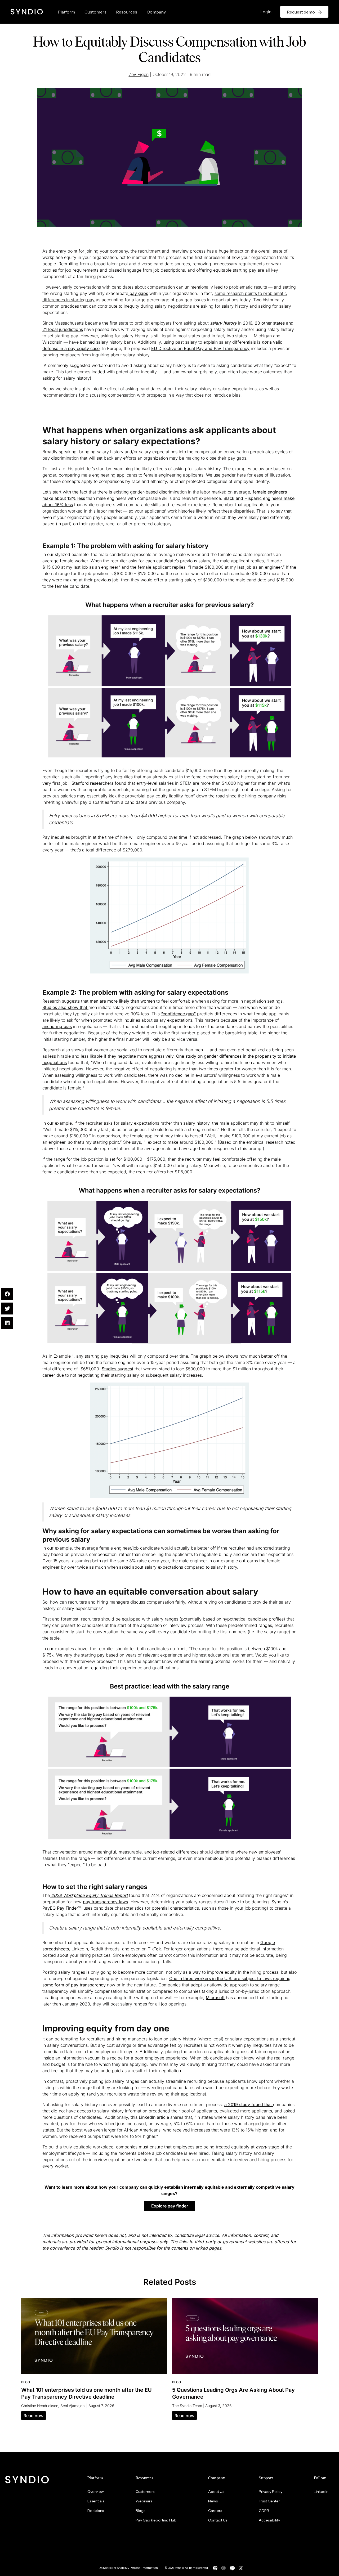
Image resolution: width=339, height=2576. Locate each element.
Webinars (144, 2501)
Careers (215, 2511)
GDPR (264, 2511)
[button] (170, 2206)
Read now (34, 2416)
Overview (96, 2492)
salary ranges (165, 1619)
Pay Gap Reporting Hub (156, 2520)
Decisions (96, 2511)
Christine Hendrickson (40, 2406)
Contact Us (218, 2520)
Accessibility (269, 2520)
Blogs (140, 2511)
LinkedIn (321, 2492)
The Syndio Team (187, 2406)
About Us (216, 2492)
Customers (95, 12)
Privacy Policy (271, 2492)
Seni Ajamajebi (73, 2406)
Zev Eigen (139, 74)
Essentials (96, 2501)
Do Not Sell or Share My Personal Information (128, 2568)
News (213, 2501)
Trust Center (269, 2501)
